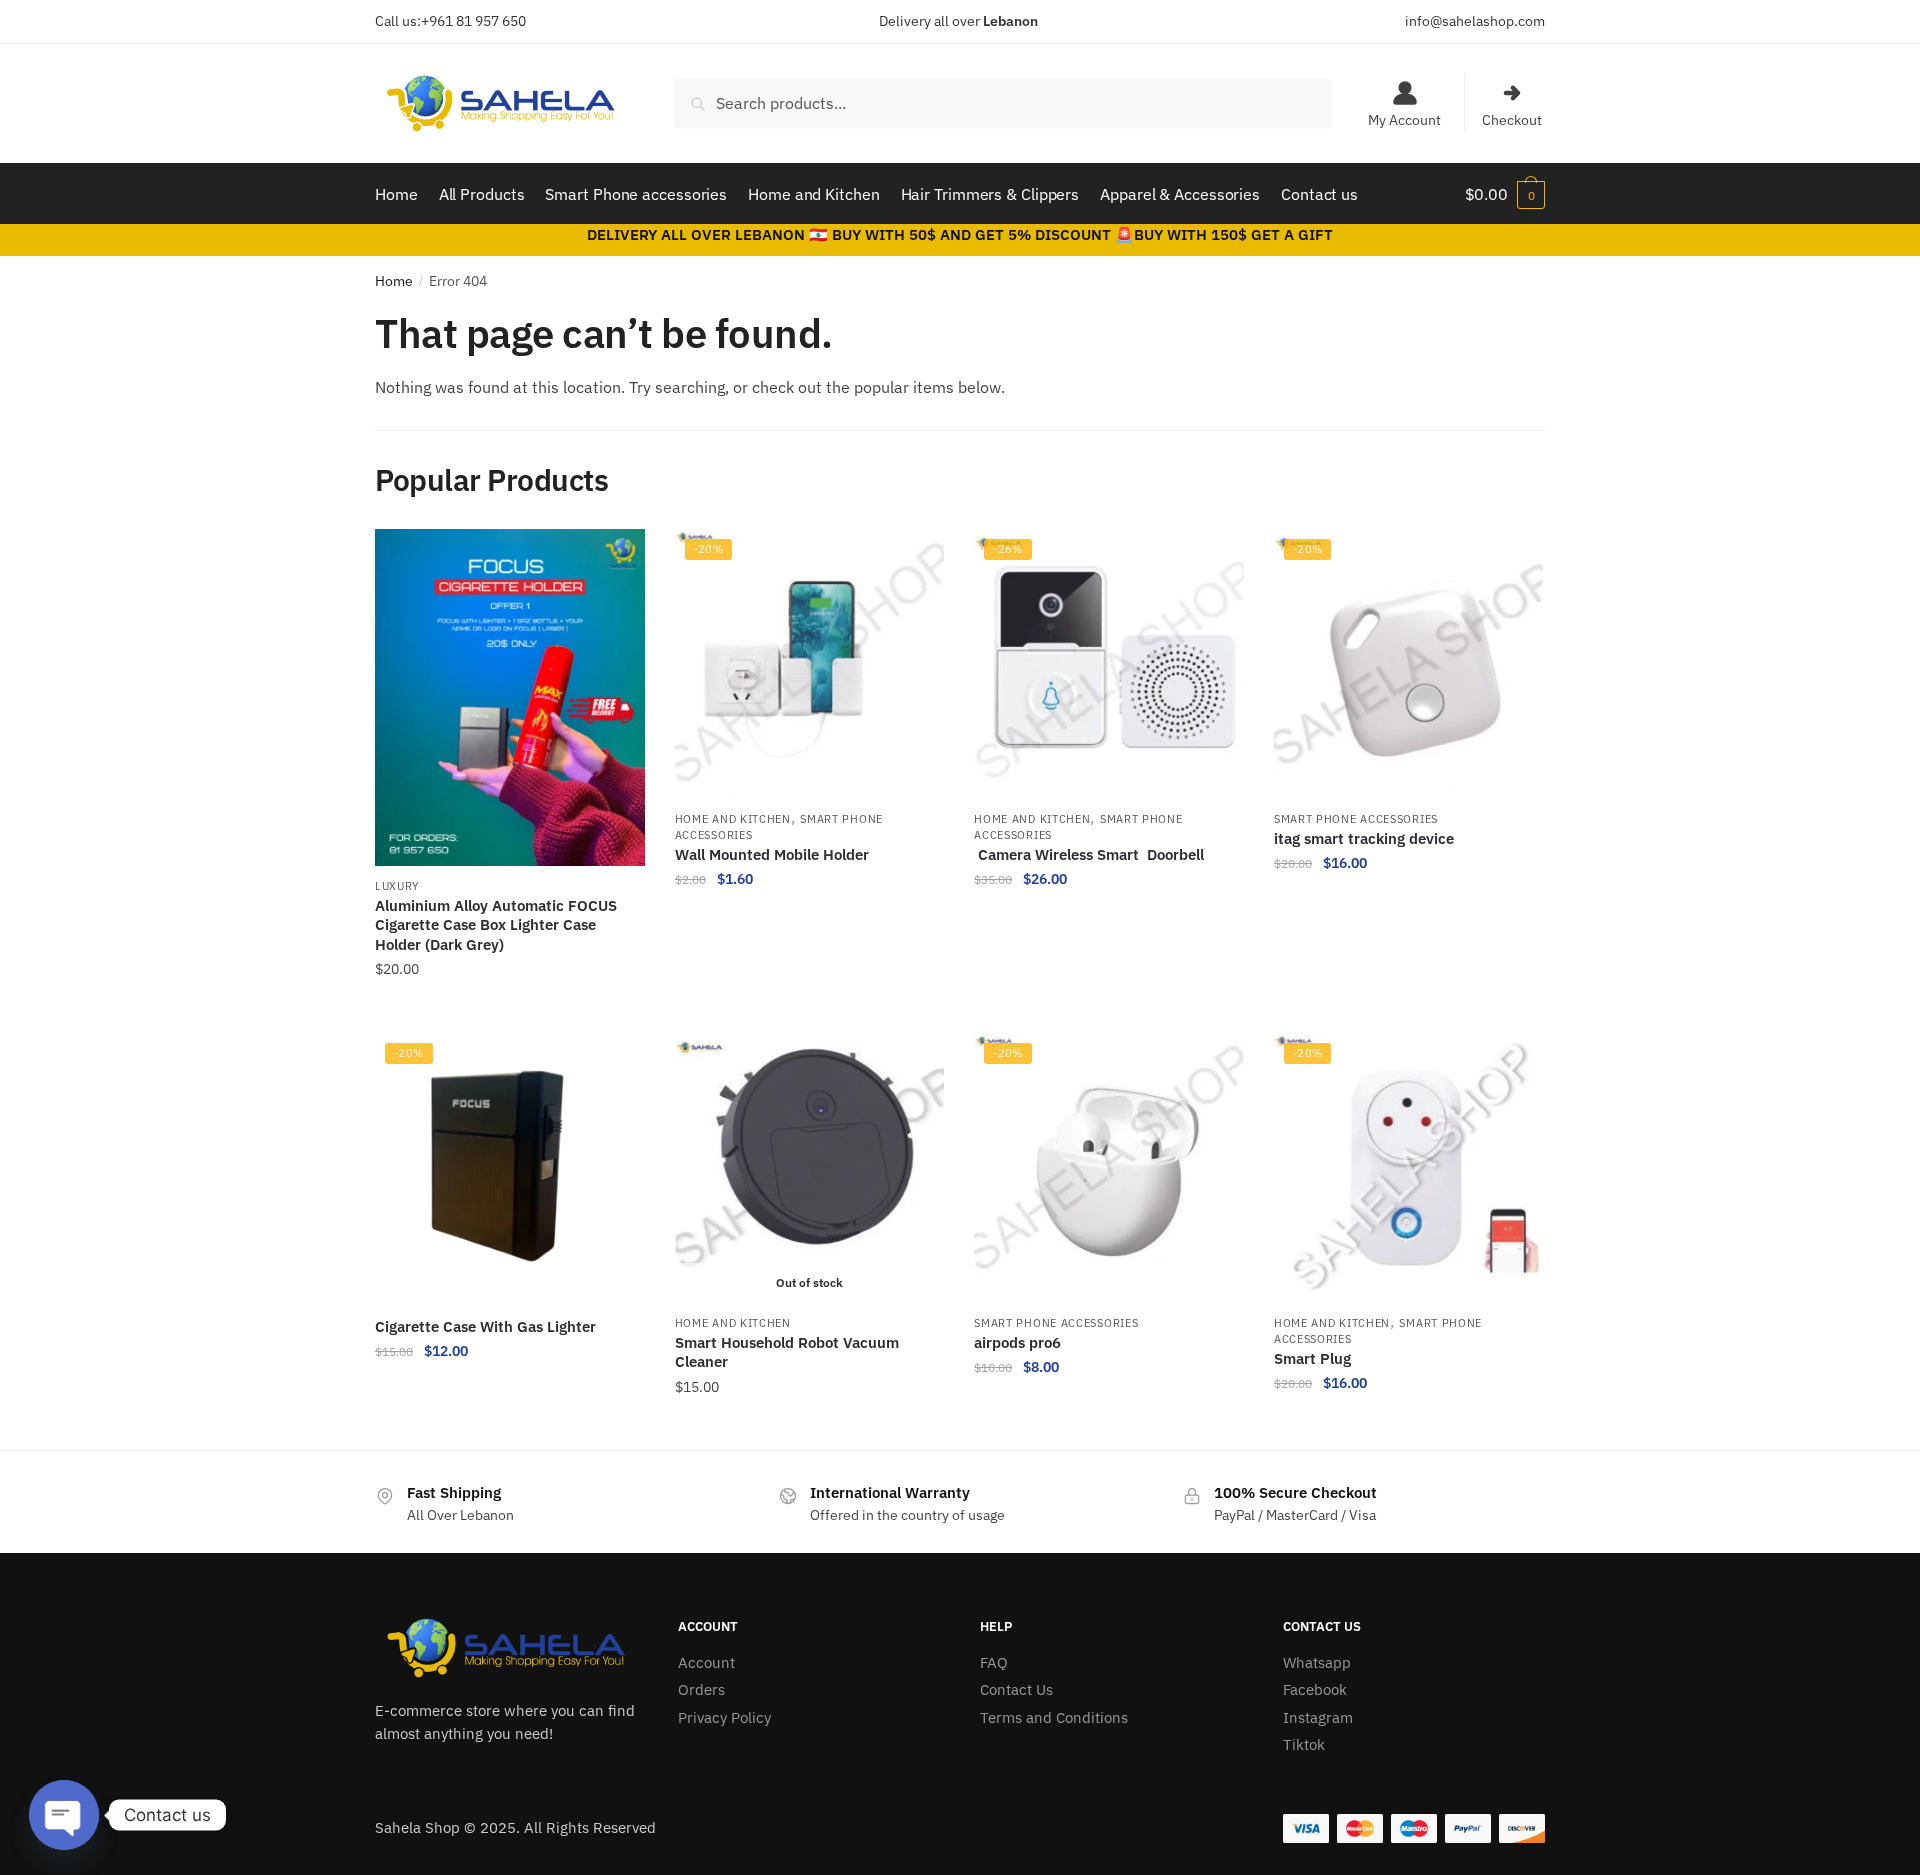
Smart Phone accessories (1356, 819)
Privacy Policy (724, 1717)
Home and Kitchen (733, 819)
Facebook (1315, 1689)
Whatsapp (1317, 1662)
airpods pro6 (1017, 1342)
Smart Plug (1312, 1358)
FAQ (994, 1662)
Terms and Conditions (1054, 1717)
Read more (809, 1427)
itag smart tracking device (1364, 838)
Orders (701, 1689)
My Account (1404, 120)
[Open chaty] (64, 1815)
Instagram (1318, 1717)
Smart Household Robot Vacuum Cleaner (787, 1352)
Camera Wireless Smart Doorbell (1089, 854)
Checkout (1512, 120)
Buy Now (510, 1010)
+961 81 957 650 (473, 21)
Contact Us (1016, 1689)
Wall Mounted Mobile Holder (774, 854)
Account (706, 1662)
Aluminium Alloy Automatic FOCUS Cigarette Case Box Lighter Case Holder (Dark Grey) (496, 925)
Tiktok (1304, 1744)
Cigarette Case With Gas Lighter (485, 1326)
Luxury (397, 886)
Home (394, 281)
